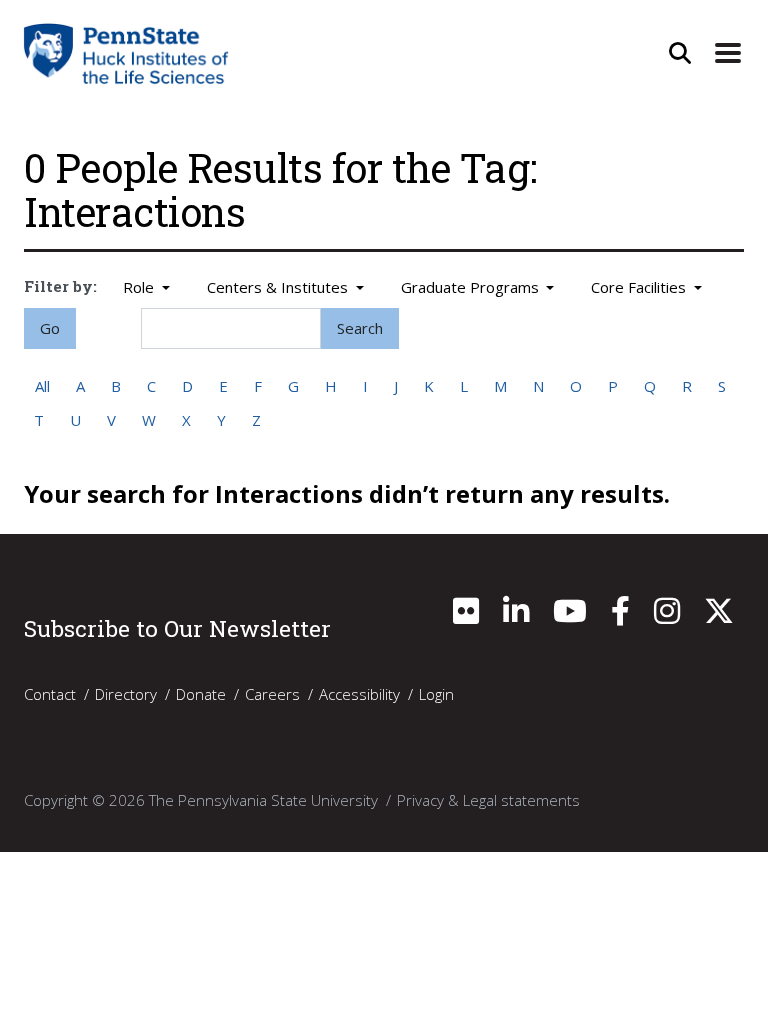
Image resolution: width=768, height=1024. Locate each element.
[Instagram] (667, 616)
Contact (50, 694)
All (42, 386)
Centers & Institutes (279, 287)
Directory (126, 694)
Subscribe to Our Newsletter (177, 628)
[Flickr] (466, 616)
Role (140, 287)
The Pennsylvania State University (263, 800)
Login (436, 694)
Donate (201, 694)
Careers (272, 694)
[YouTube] (570, 616)
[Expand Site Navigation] (728, 53)
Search (360, 328)
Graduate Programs (472, 287)
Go (50, 328)
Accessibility (359, 694)
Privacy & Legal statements (488, 800)
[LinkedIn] (516, 616)
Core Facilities (640, 287)
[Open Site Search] (680, 53)
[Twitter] (719, 616)
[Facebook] (620, 616)
